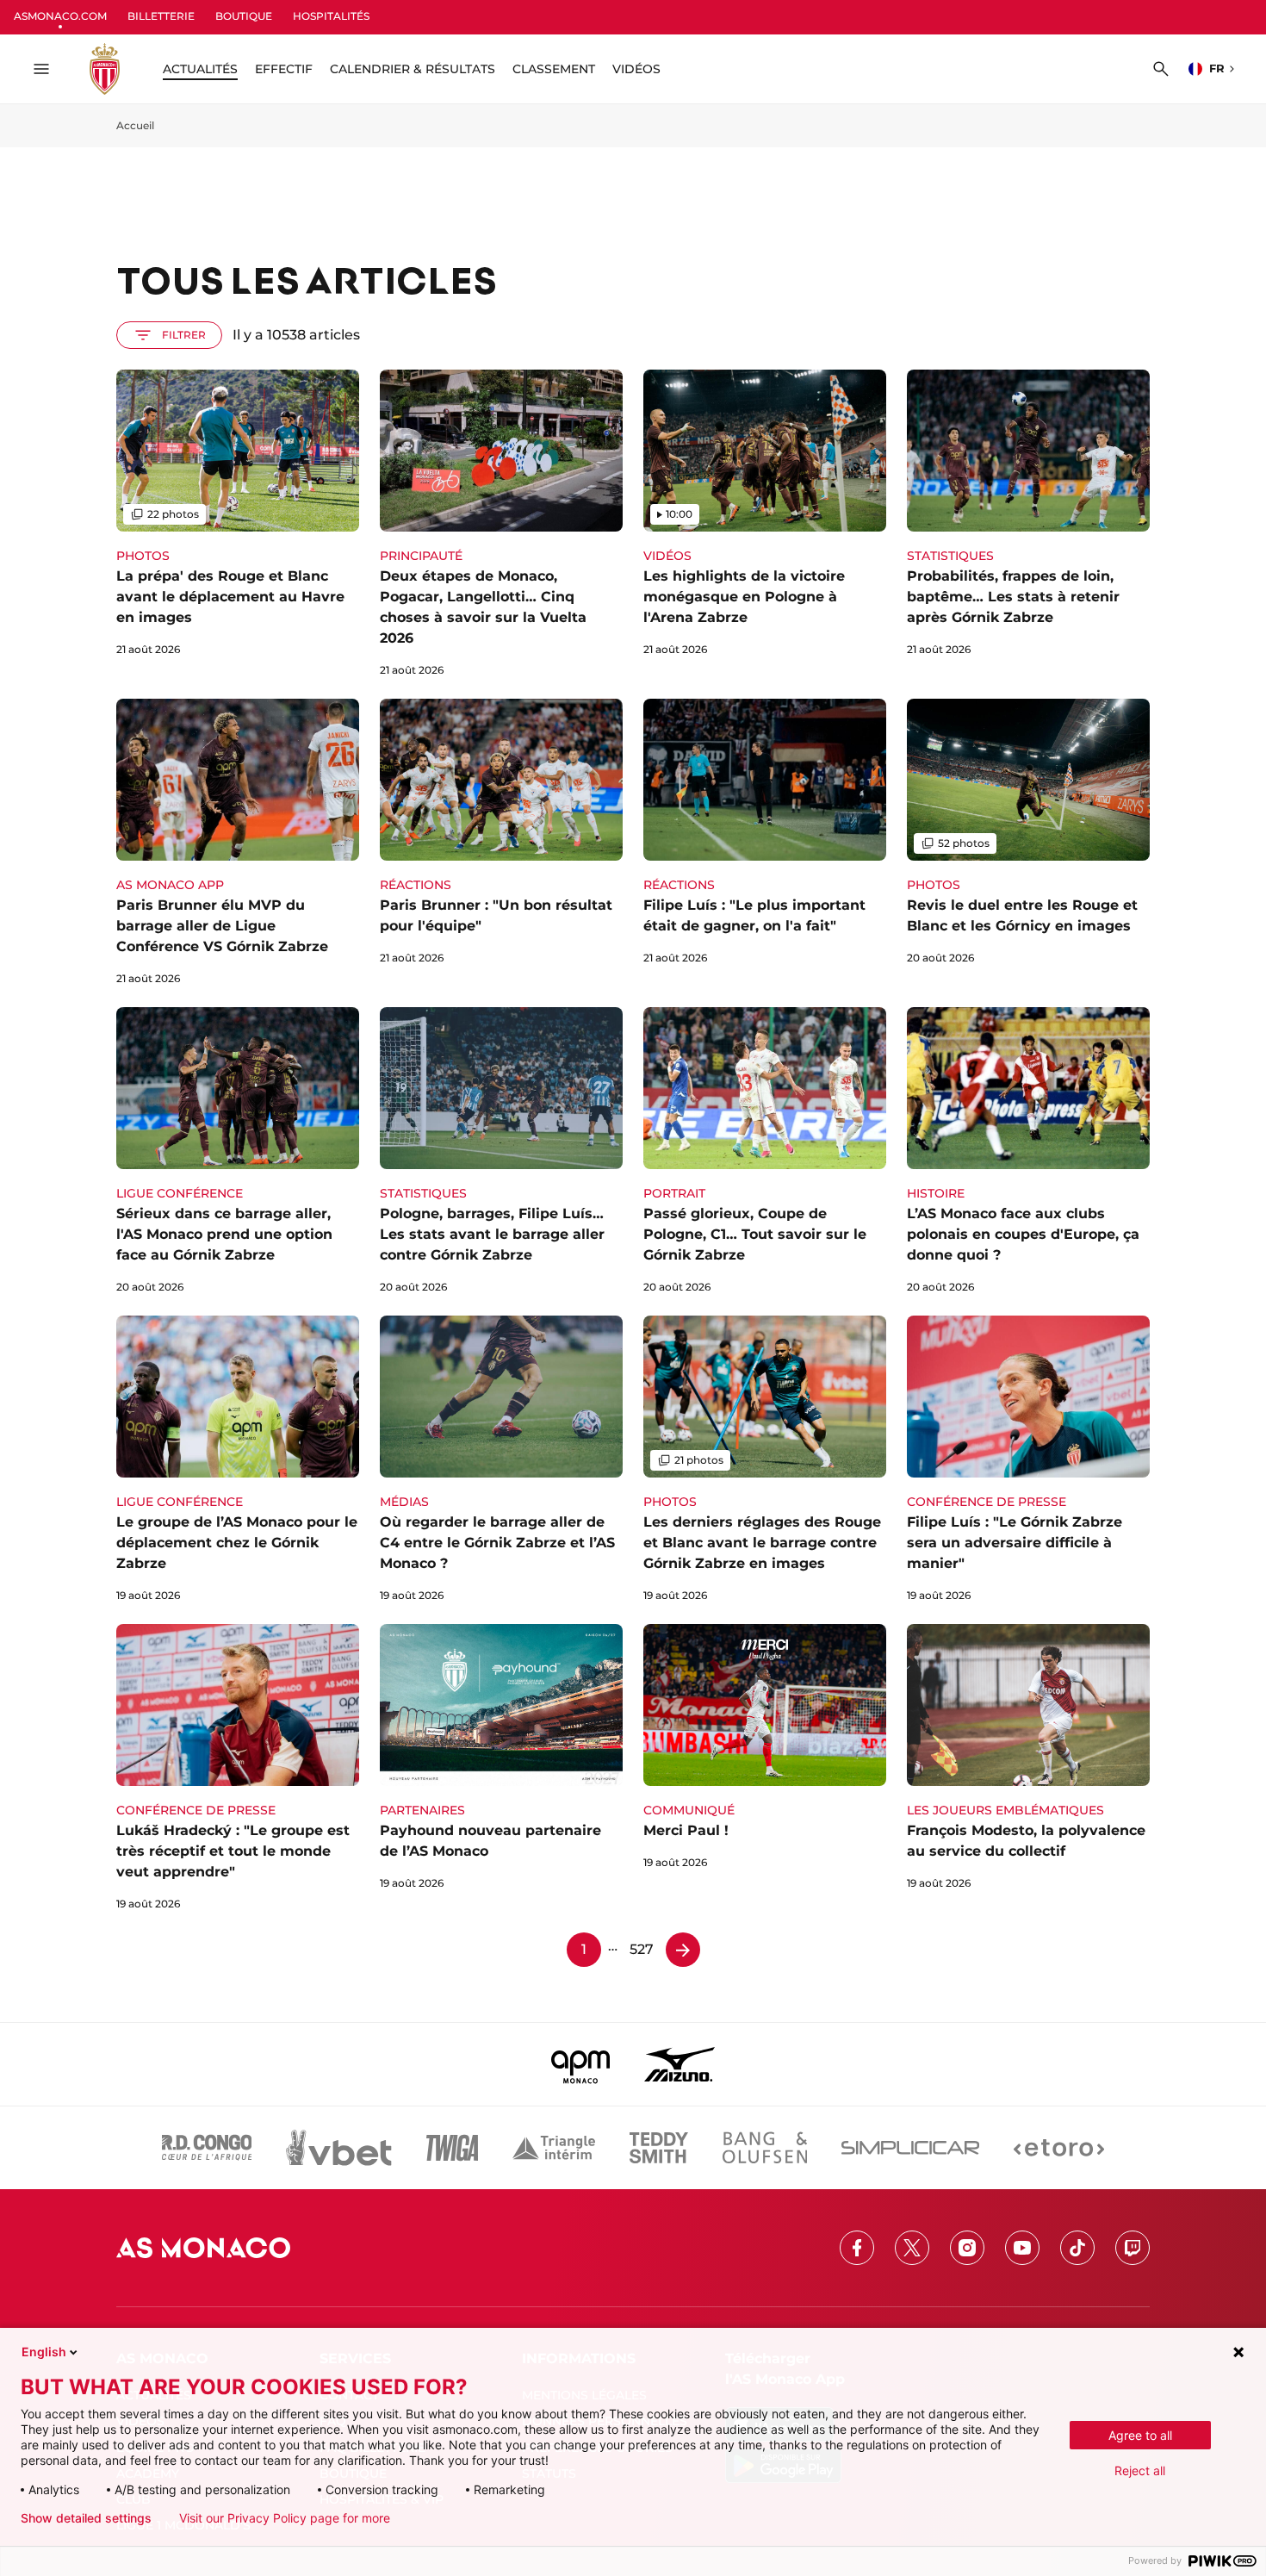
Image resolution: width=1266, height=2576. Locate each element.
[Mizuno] (680, 2064)
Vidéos (636, 69)
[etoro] (1059, 2148)
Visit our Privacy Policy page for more (285, 2518)
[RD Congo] (207, 2148)
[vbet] (338, 2148)
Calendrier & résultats (413, 69)
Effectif (284, 69)
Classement (554, 69)
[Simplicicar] (910, 2148)
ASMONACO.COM (60, 16)
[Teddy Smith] (659, 2148)
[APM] (581, 2064)
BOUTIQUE (244, 16)
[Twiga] (452, 2148)
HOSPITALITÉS (331, 16)
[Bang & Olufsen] (765, 2148)
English (44, 2352)
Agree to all (1140, 2435)
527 (642, 1949)
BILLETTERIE (161, 16)
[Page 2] (683, 1950)
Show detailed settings (86, 2518)
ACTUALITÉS (200, 69)
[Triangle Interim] (554, 2148)
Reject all (1140, 2470)
